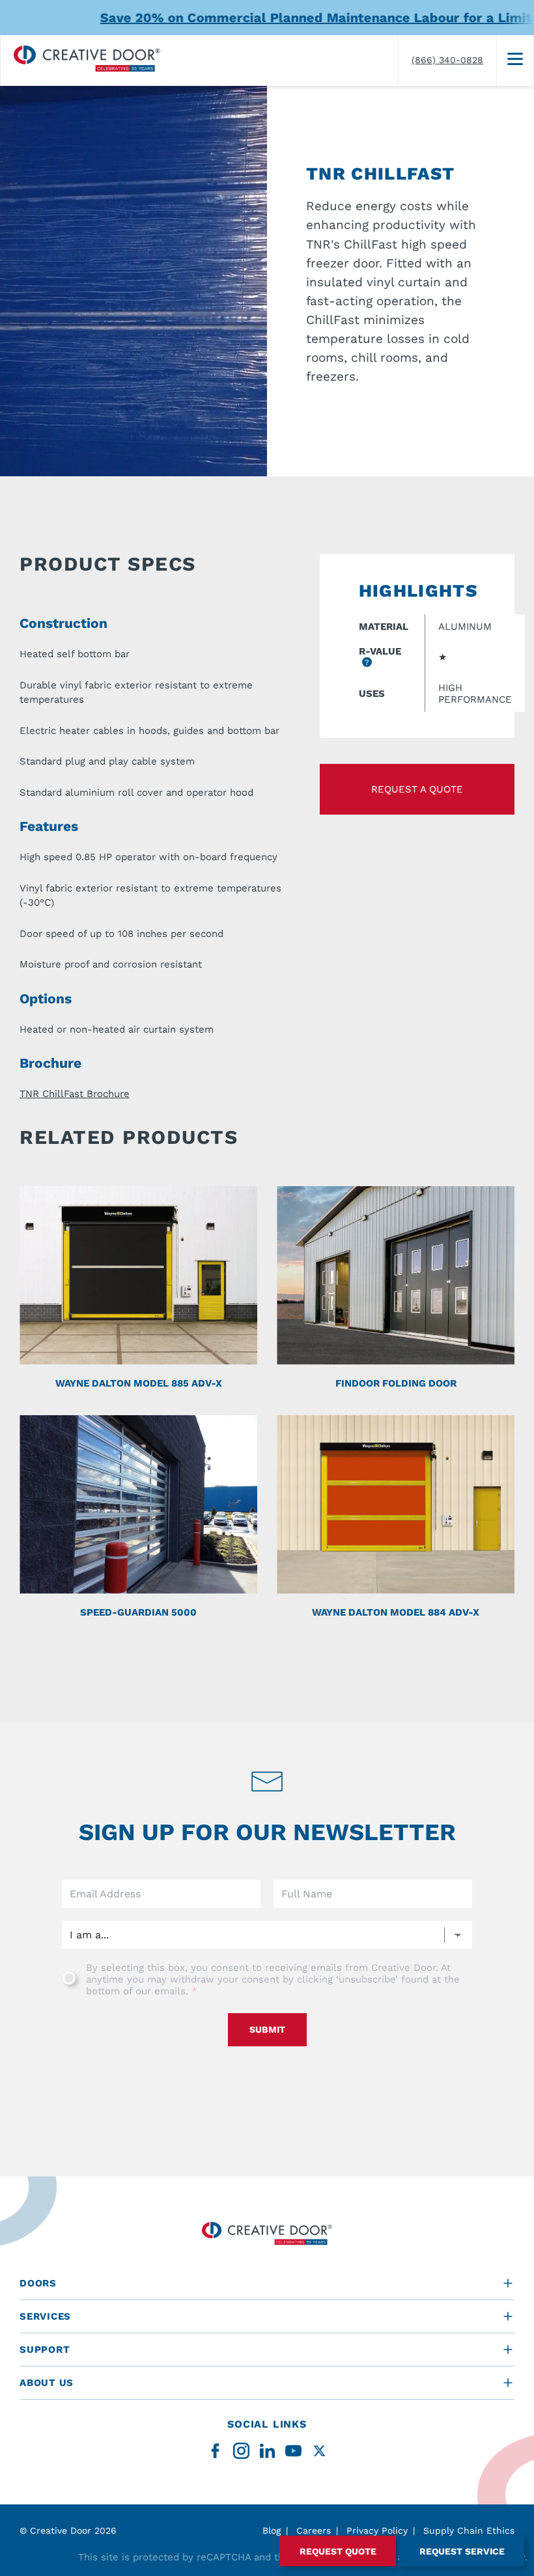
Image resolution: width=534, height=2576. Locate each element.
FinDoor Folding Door (396, 1383)
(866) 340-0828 (447, 60)
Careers (314, 2530)
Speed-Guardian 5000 (138, 1612)
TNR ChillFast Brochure (75, 1094)
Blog (272, 2530)
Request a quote (417, 789)
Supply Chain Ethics (469, 2530)
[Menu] (515, 61)
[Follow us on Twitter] (319, 2451)
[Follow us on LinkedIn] (267, 2451)
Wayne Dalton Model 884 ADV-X (396, 1612)
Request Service (462, 2551)
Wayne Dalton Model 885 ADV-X (139, 1383)
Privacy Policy (377, 2530)
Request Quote (338, 2551)
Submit (267, 2029)
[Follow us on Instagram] (241, 2451)
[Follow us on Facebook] (215, 2451)
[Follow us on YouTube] (293, 2451)
